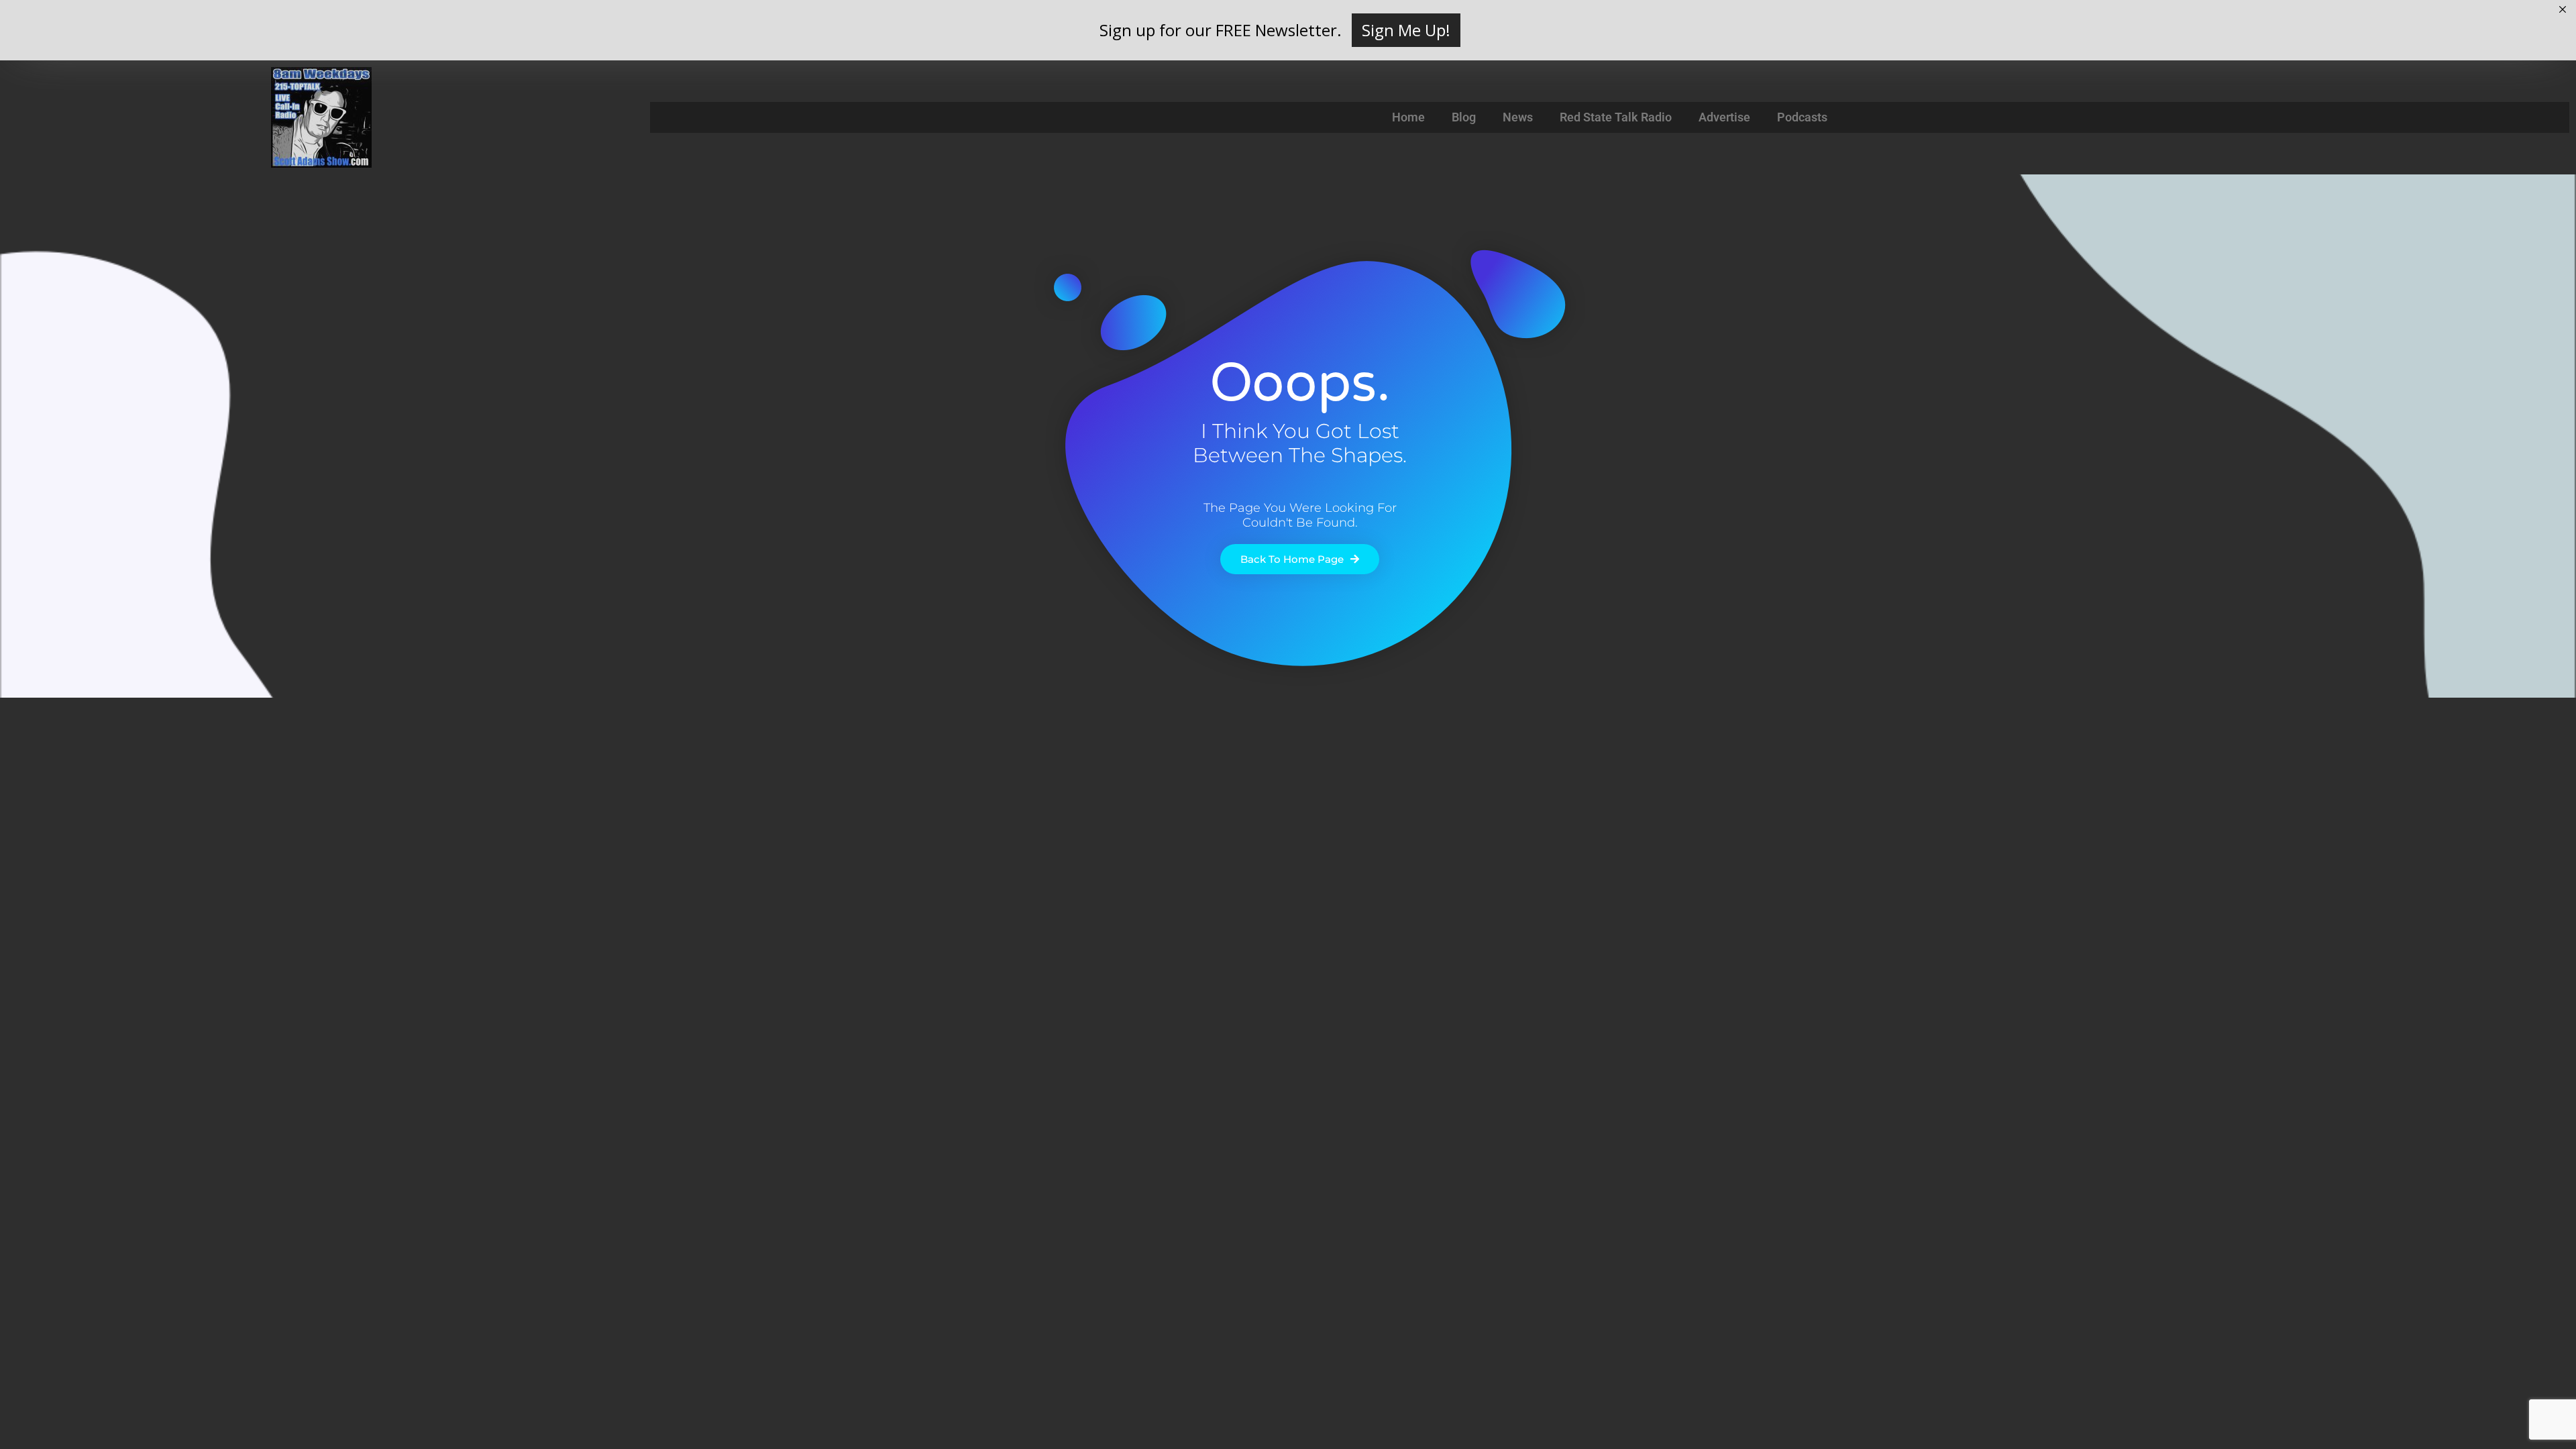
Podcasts (1802, 117)
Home (1408, 117)
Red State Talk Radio (1616, 117)
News (1518, 117)
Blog (1464, 117)
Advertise (1724, 117)
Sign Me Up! (1406, 30)
